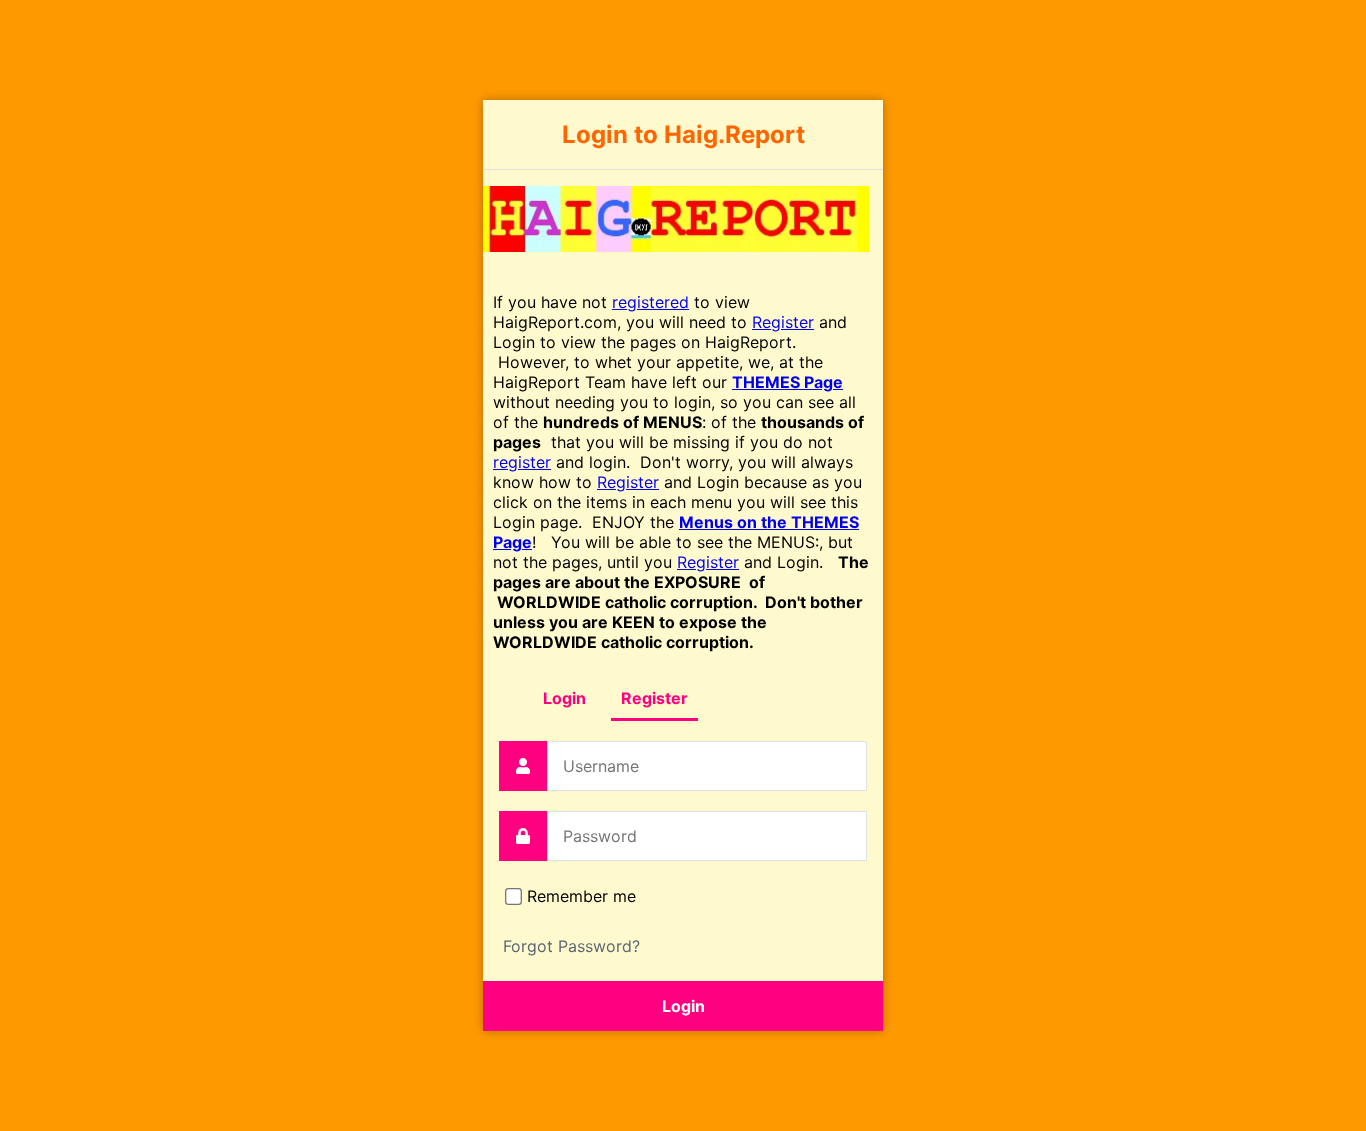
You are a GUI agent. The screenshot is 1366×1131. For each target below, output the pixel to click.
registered (650, 302)
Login (564, 698)
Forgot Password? (571, 946)
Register (783, 322)
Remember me (581, 896)
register (522, 462)
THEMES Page (787, 382)
